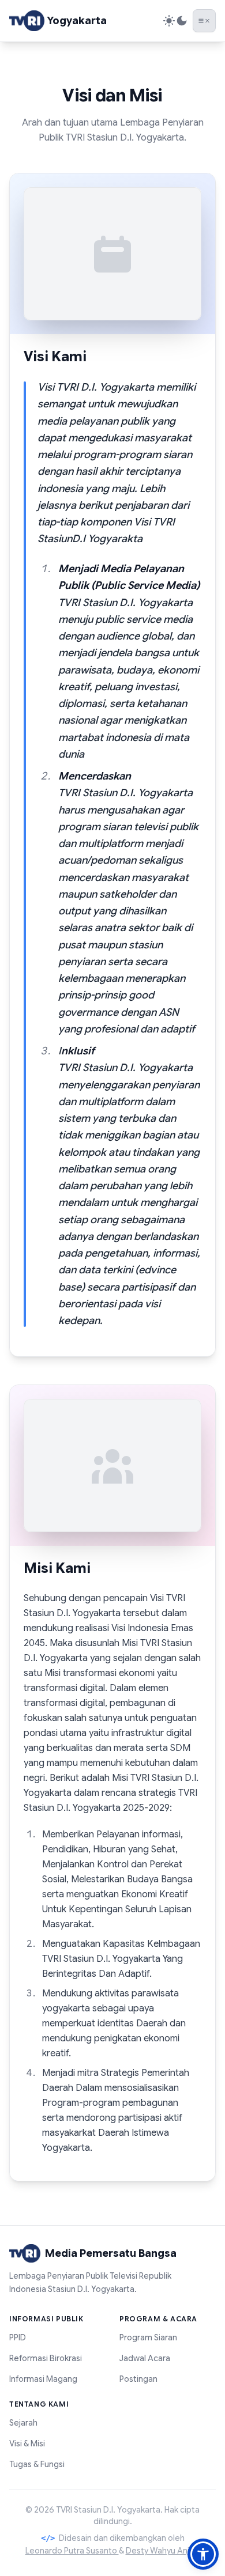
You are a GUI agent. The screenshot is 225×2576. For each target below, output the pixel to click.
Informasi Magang (43, 2379)
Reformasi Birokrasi (46, 2358)
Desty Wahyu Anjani (163, 2551)
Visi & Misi (27, 2443)
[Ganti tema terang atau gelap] (175, 21)
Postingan (138, 2379)
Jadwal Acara (145, 2358)
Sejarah (23, 2423)
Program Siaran (148, 2337)
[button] (203, 2554)
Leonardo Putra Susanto (72, 2551)
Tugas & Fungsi (37, 2464)
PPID (18, 2337)
